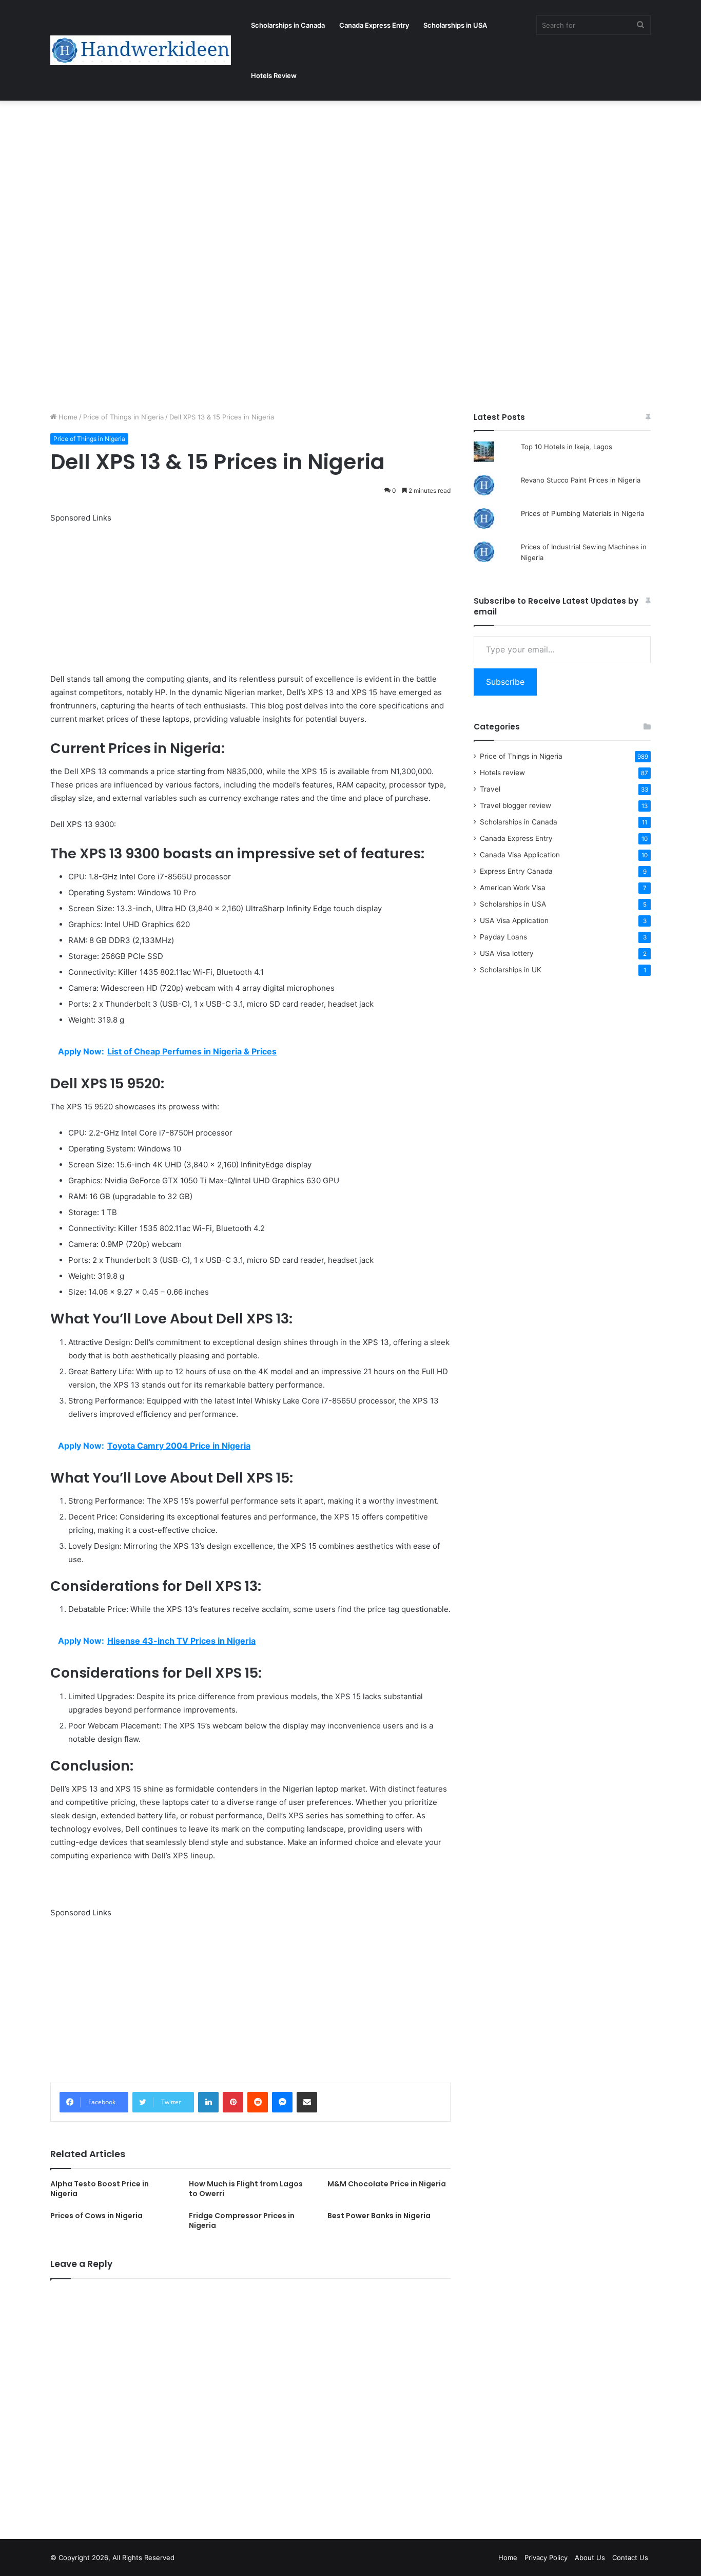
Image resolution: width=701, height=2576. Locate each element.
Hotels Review (274, 75)
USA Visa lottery (507, 953)
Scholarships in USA (455, 25)
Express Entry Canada (516, 871)
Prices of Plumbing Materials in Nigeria (582, 513)
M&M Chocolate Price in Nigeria (387, 2184)
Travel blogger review (515, 805)
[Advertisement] (308, 177)
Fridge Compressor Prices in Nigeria (242, 2221)
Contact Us (630, 2558)
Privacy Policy (546, 2558)
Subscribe (505, 682)
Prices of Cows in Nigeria (96, 2216)
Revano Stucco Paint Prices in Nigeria (581, 480)
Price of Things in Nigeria (123, 417)
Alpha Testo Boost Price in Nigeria (100, 2189)
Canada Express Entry (374, 25)
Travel (490, 789)
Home (67, 417)
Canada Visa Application (520, 855)
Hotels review (502, 773)
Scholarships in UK (511, 970)
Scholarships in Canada (288, 25)
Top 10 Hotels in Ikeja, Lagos (567, 447)
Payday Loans (503, 937)
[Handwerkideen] (141, 50)
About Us (590, 2558)
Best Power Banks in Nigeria (379, 2216)
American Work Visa (513, 888)
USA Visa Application (514, 920)
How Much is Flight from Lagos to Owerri (246, 2189)
